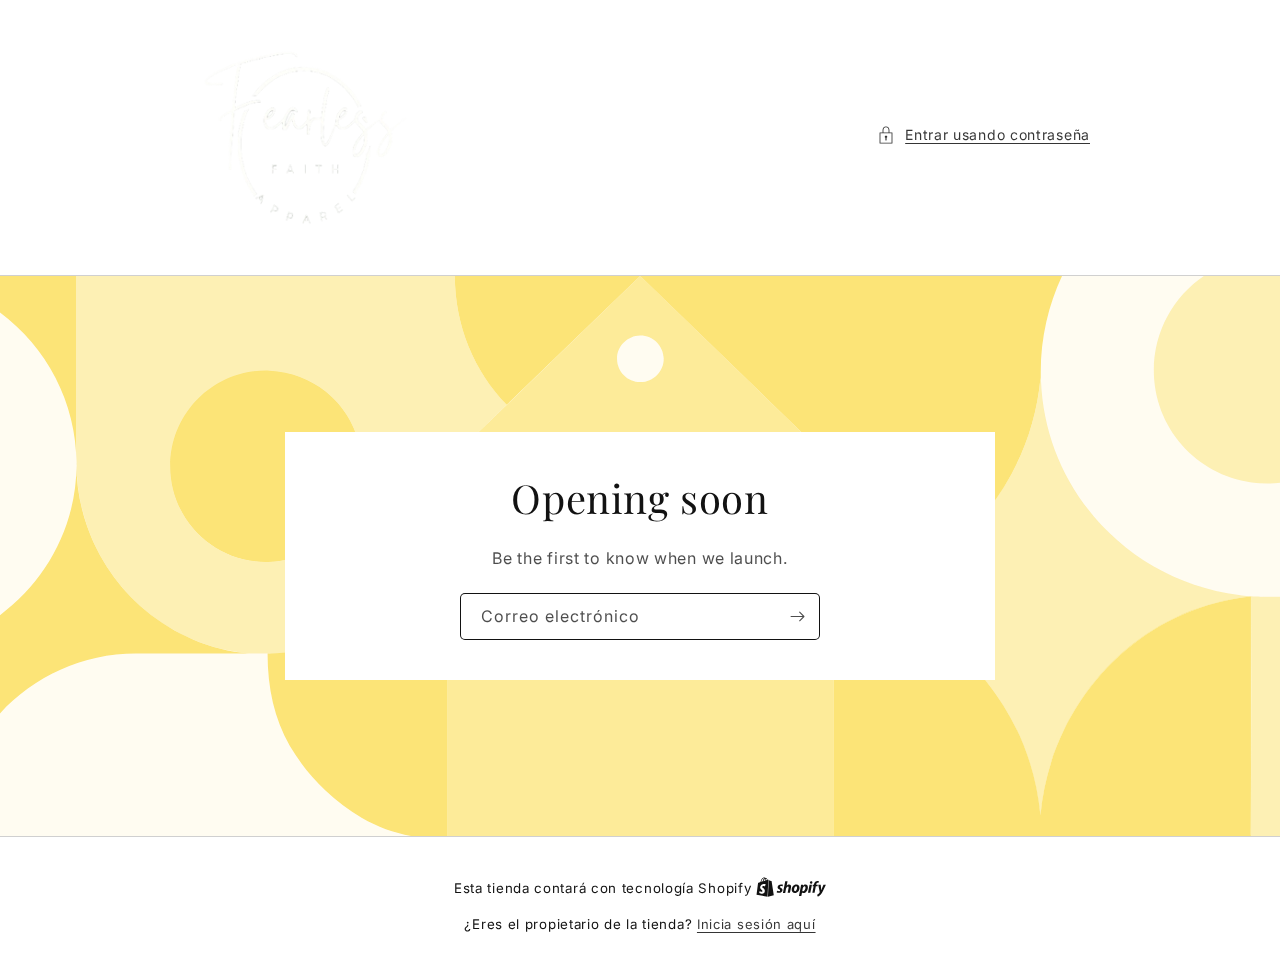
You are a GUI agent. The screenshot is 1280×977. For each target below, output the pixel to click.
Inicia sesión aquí (756, 924)
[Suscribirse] (797, 616)
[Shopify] (791, 888)
